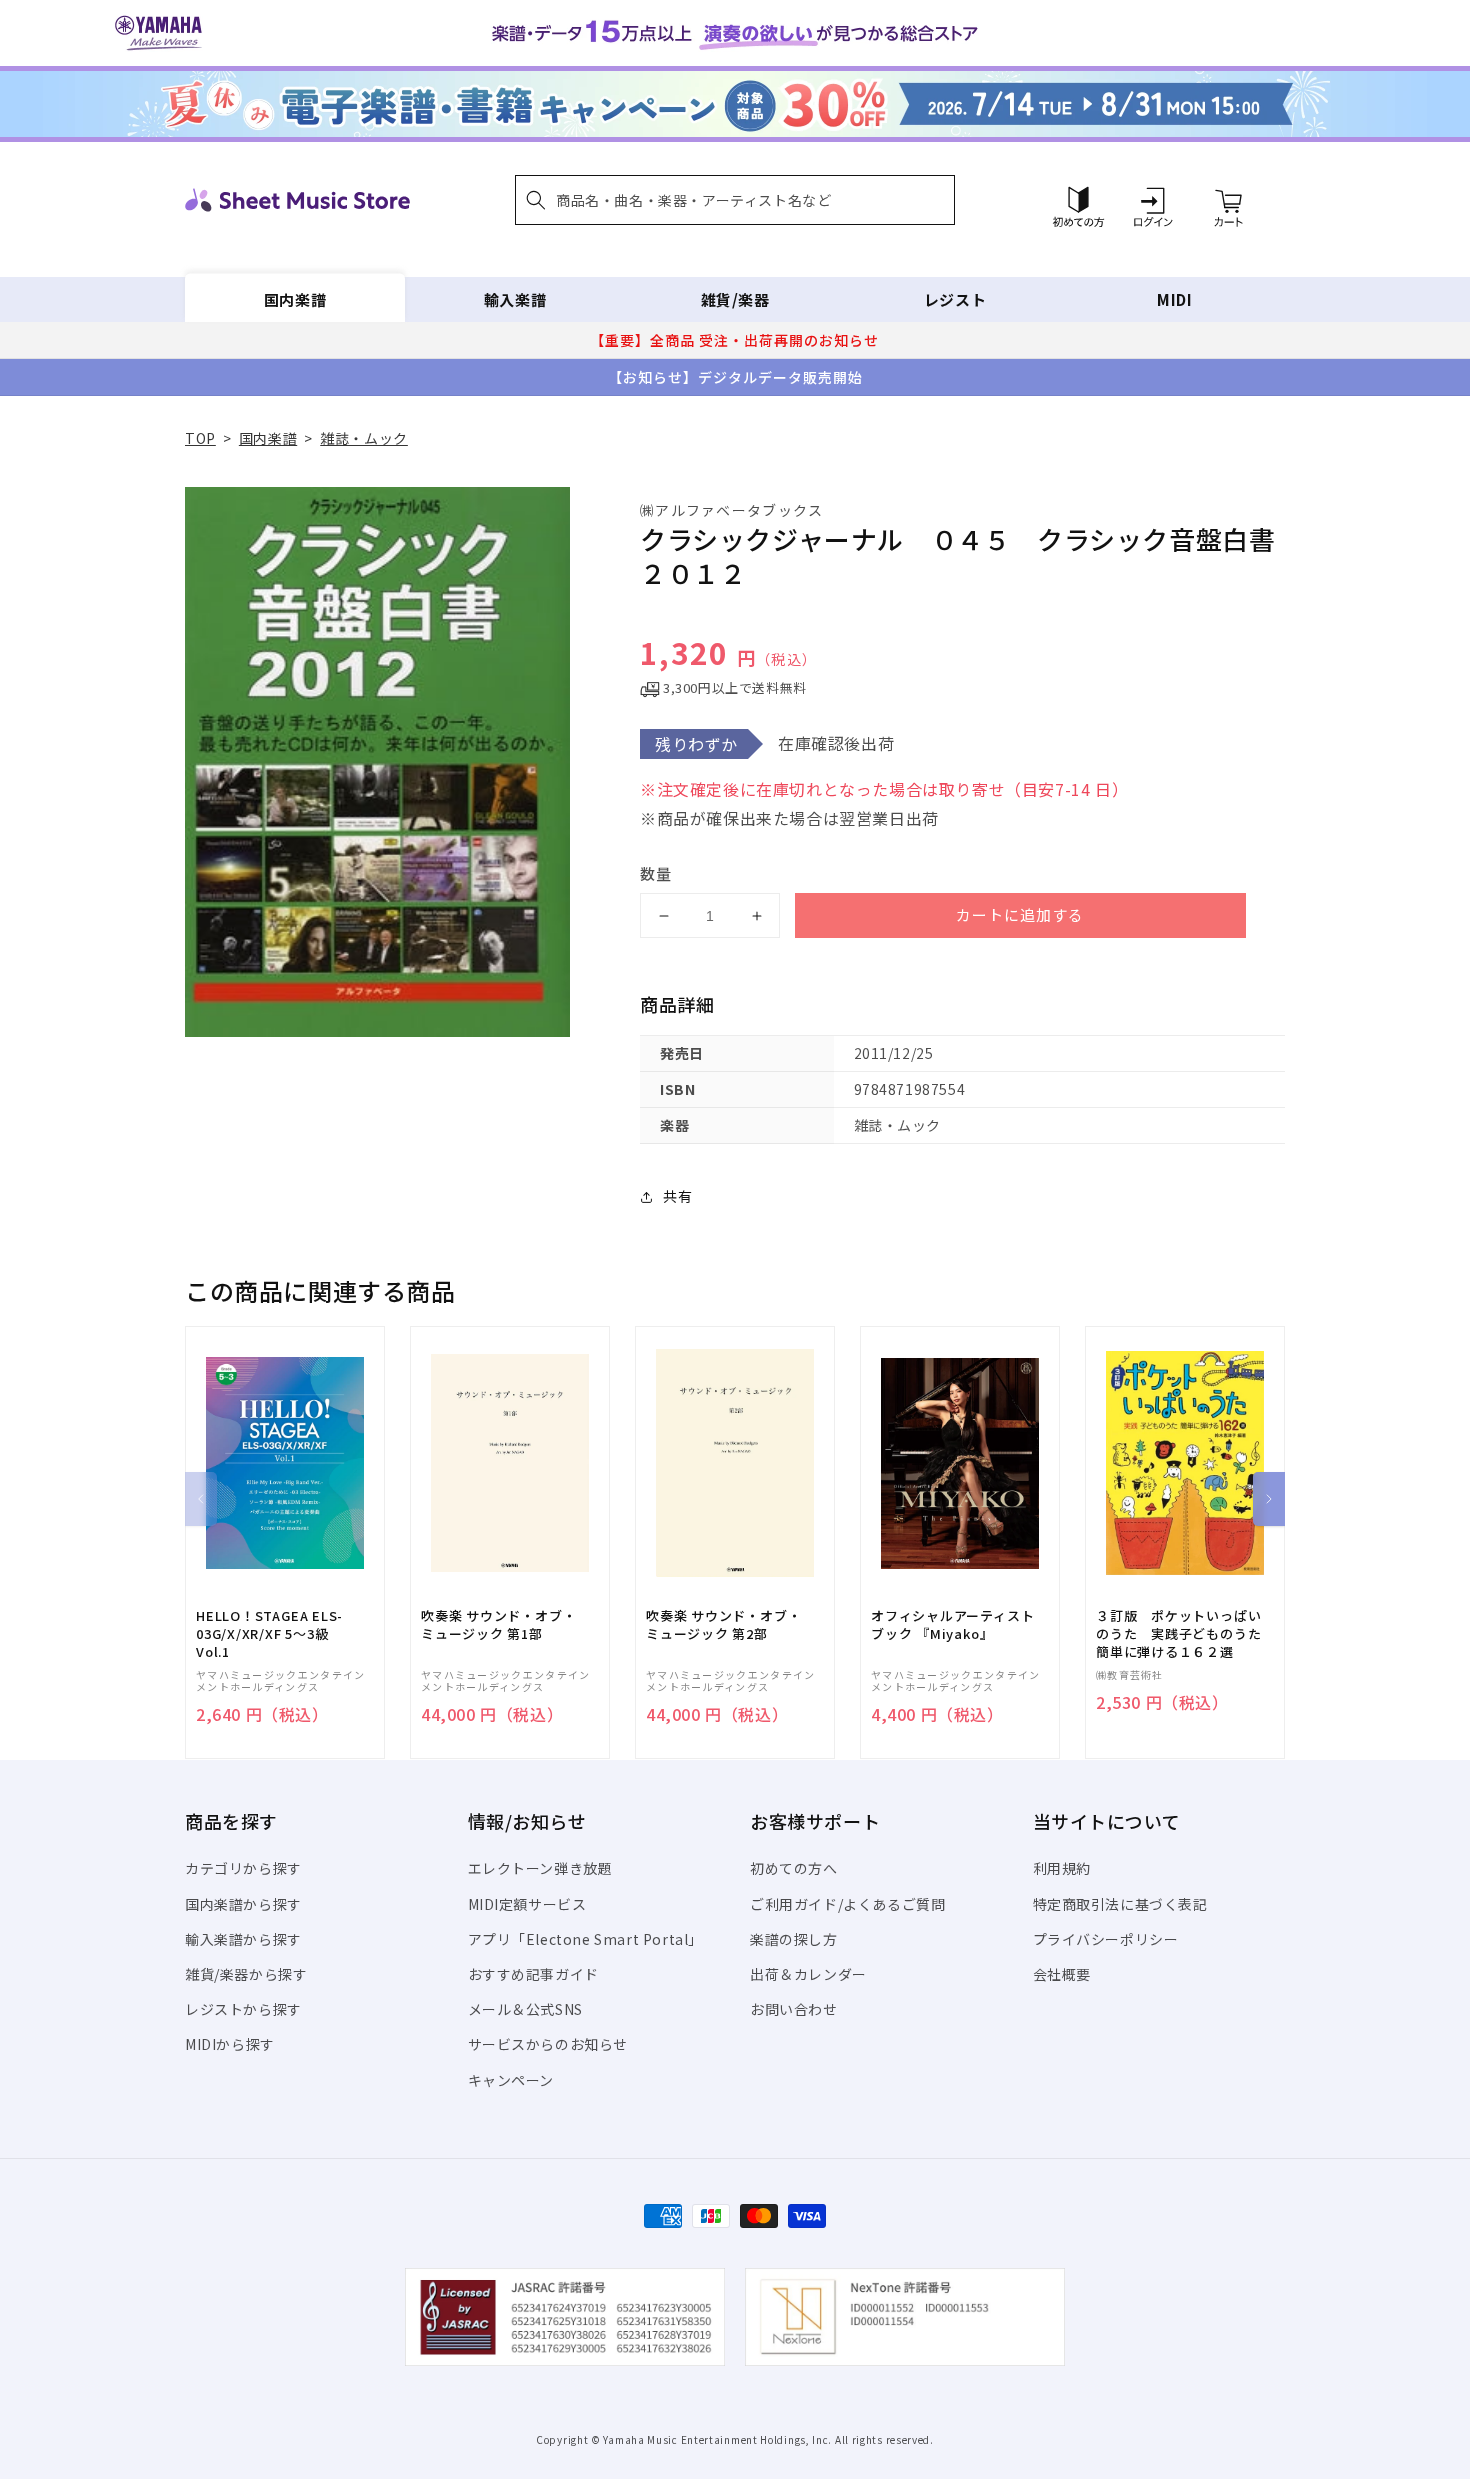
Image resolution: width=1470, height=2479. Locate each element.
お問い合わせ (794, 2009)
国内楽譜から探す (243, 1904)
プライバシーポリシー (1106, 1939)
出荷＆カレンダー (808, 1974)
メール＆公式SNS (525, 2009)
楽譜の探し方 (794, 1939)
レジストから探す (243, 2009)
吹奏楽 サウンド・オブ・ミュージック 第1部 (498, 1625)
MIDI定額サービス (527, 1904)
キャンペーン (511, 2080)
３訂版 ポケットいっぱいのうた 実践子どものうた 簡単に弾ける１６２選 (1185, 1634)
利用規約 (1062, 1868)
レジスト (955, 299)
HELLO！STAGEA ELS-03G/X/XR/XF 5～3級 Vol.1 (269, 1634)
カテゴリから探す (243, 1868)
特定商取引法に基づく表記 (1120, 1904)
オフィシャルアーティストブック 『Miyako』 (952, 1625)
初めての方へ (794, 1868)
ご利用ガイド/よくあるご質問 (847, 1904)
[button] (735, 200)
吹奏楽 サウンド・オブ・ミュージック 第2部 (723, 1625)
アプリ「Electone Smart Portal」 (586, 1939)
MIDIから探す (230, 2044)
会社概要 (1062, 1974)
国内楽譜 (295, 299)
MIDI (1174, 299)
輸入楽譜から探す (243, 1939)
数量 (656, 873)
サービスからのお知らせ (548, 2044)
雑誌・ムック (364, 438)
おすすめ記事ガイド (533, 1974)
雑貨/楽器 (735, 299)
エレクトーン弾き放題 (540, 1868)
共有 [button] (677, 1196)
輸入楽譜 (515, 299)
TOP (200, 438)
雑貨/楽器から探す (246, 1974)
